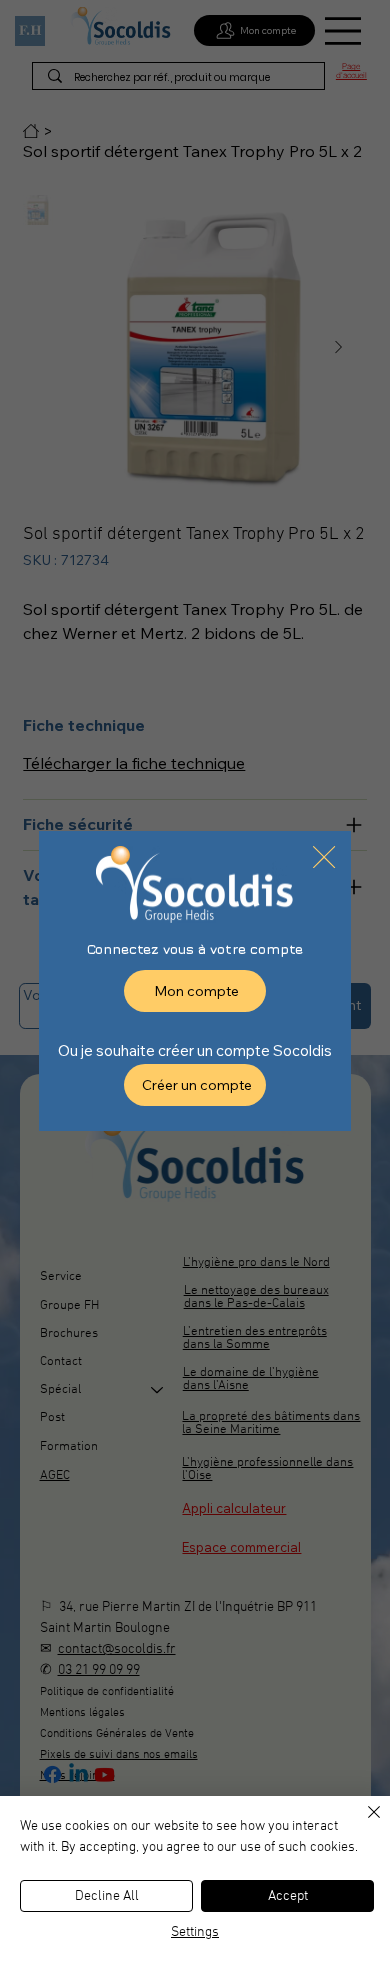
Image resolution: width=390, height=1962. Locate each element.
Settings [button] (195, 1932)
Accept (288, 1896)
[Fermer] (362, 1824)
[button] (324, 858)
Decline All (107, 1896)
